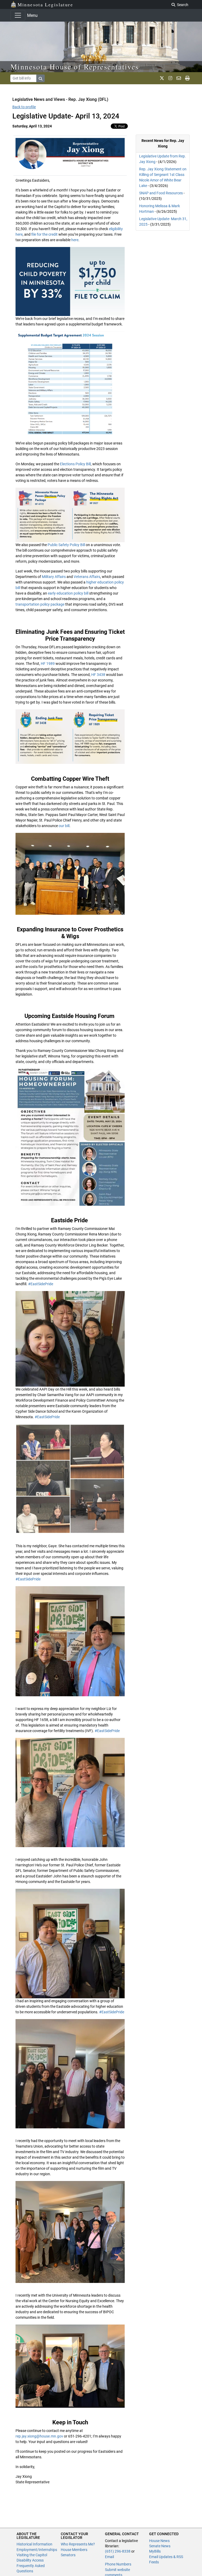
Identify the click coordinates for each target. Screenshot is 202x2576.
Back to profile (24, 107)
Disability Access (30, 2560)
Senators (68, 2555)
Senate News (160, 2546)
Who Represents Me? (78, 2544)
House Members (74, 2550)
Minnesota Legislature (45, 4)
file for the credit (44, 234)
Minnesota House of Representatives (75, 67)
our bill (64, 826)
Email (109, 2557)
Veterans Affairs (87, 577)
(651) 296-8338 (118, 2551)
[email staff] (179, 78)
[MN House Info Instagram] (170, 78)
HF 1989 (47, 664)
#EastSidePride (40, 1284)
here (75, 240)
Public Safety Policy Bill (66, 545)
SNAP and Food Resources (161, 193)
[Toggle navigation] (18, 15)
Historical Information (34, 2544)
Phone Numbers (118, 2564)
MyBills (155, 2551)
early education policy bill (68, 593)
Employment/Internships (37, 2550)
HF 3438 (98, 675)
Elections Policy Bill (75, 464)
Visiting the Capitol (32, 2555)
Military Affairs (53, 577)
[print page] (187, 78)
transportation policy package (40, 604)
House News (159, 2541)
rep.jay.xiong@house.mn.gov (39, 2436)
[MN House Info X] (162, 78)
